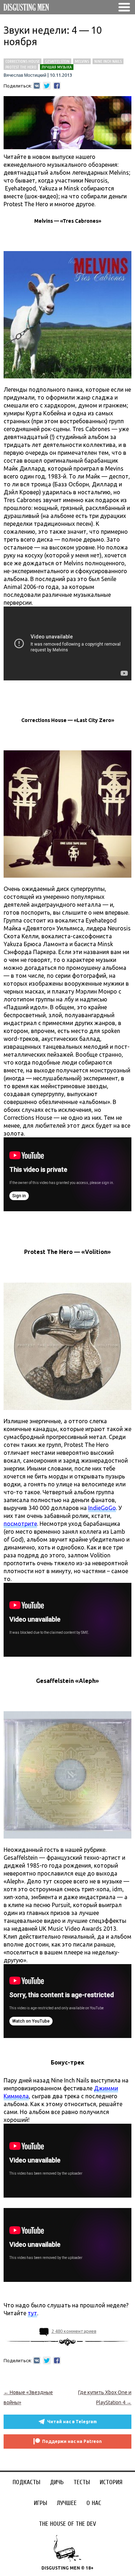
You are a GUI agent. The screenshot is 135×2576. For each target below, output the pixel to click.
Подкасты (26, 2482)
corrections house (22, 61)
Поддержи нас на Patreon (72, 2441)
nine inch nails (108, 61)
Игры (40, 2503)
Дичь (57, 2482)
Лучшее (67, 2503)
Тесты (82, 2482)
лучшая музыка (57, 67)
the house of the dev (67, 2524)
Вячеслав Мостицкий (25, 75)
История (111, 2482)
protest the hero (21, 67)
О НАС (94, 2503)
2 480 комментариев (74, 2331)
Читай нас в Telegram (72, 2422)
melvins (82, 61)
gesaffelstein (57, 61)
